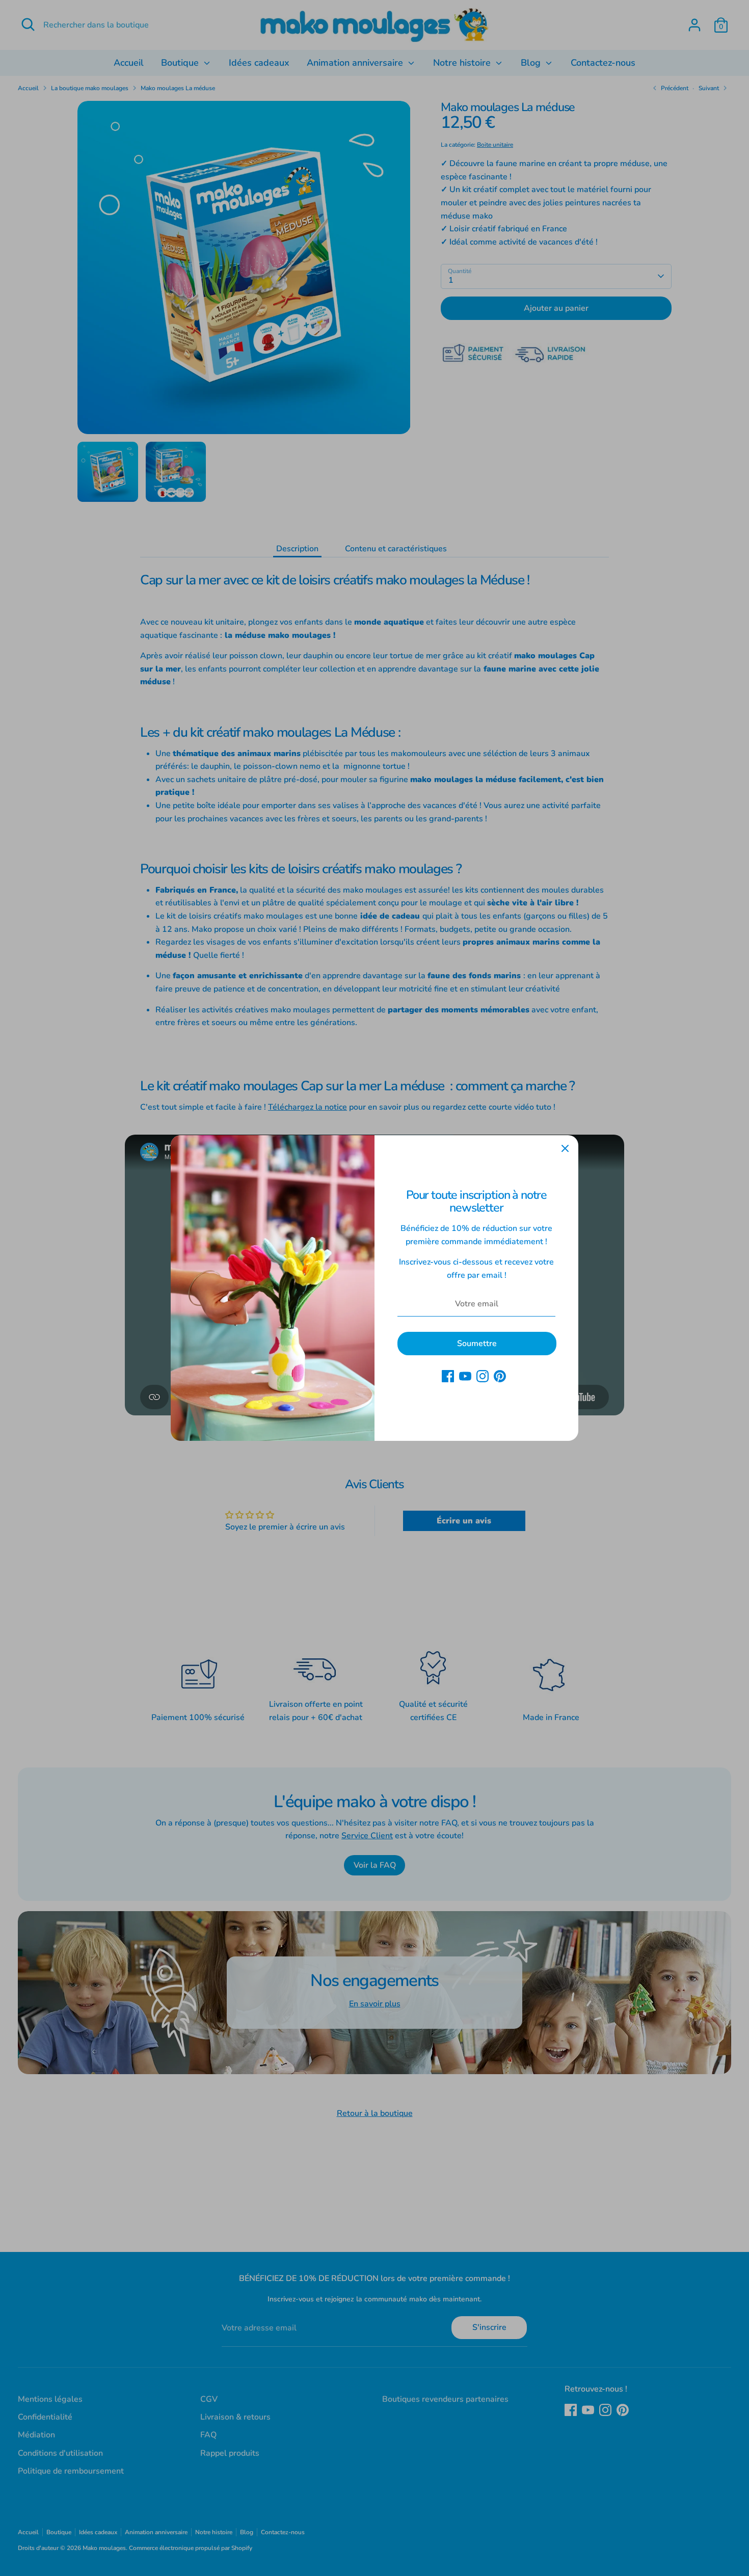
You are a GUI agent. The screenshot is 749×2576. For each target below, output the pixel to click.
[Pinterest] (500, 1376)
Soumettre (477, 1344)
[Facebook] (448, 1376)
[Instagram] (483, 1376)
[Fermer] (565, 1148)
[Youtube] (465, 1376)
